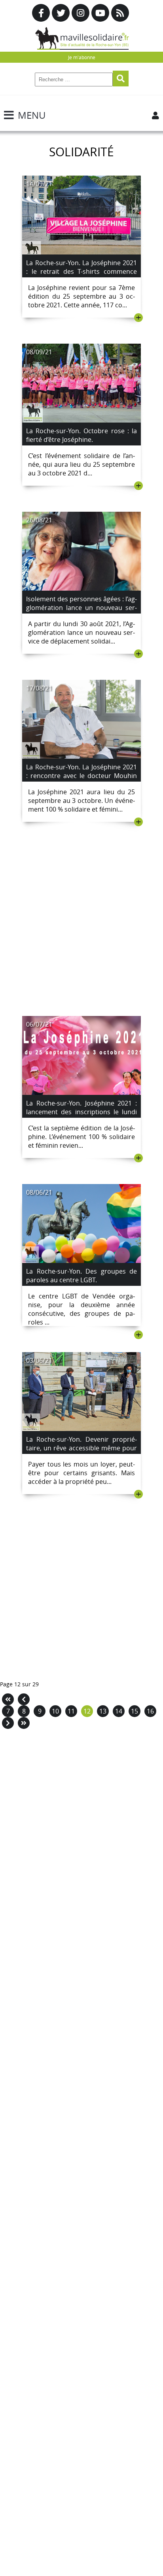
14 (119, 1711)
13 (103, 1711)
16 (150, 1711)
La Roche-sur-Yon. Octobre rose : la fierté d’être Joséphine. (81, 435)
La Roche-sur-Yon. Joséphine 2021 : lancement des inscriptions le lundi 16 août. (81, 1112)
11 (71, 1711)
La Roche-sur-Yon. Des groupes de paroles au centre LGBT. (81, 1276)
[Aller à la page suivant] (8, 1723)
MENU (32, 115)
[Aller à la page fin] (24, 1723)
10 (55, 1711)
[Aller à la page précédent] (24, 1699)
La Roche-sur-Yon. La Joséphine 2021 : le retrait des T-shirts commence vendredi (81, 271)
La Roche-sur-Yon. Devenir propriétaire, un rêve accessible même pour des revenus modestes (81, 1448)
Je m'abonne (82, 57)
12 (87, 1711)
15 (135, 1711)
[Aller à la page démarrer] (8, 1699)
